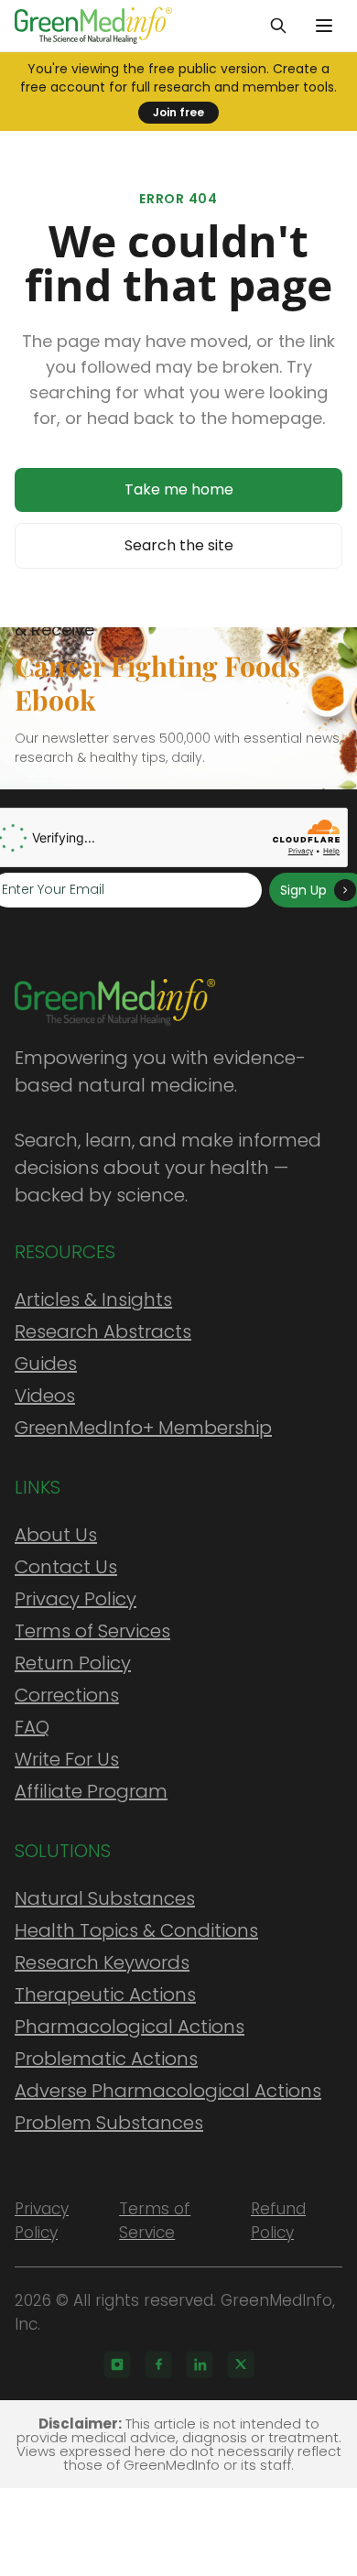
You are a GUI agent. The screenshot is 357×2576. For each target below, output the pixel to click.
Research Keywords (102, 1962)
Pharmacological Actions (130, 2027)
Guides (46, 1364)
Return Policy (73, 1663)
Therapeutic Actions (105, 1994)
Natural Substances (105, 1898)
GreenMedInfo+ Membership (143, 1428)
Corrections (67, 1695)
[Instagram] (117, 2364)
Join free (178, 112)
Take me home (179, 489)
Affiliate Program (91, 1791)
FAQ (32, 1727)
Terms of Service (155, 2221)
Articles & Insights (93, 1299)
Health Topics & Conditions (136, 1930)
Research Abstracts (103, 1331)
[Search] (278, 26)
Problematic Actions (106, 2059)
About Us (56, 1535)
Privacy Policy (76, 1599)
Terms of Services (92, 1631)
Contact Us (66, 1567)
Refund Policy (278, 2221)
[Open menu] (324, 26)
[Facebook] (158, 2364)
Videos (45, 1396)
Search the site (179, 545)
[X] (241, 2364)
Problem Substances (109, 2123)
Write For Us (67, 1759)
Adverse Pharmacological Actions (168, 2091)
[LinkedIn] (200, 2364)
